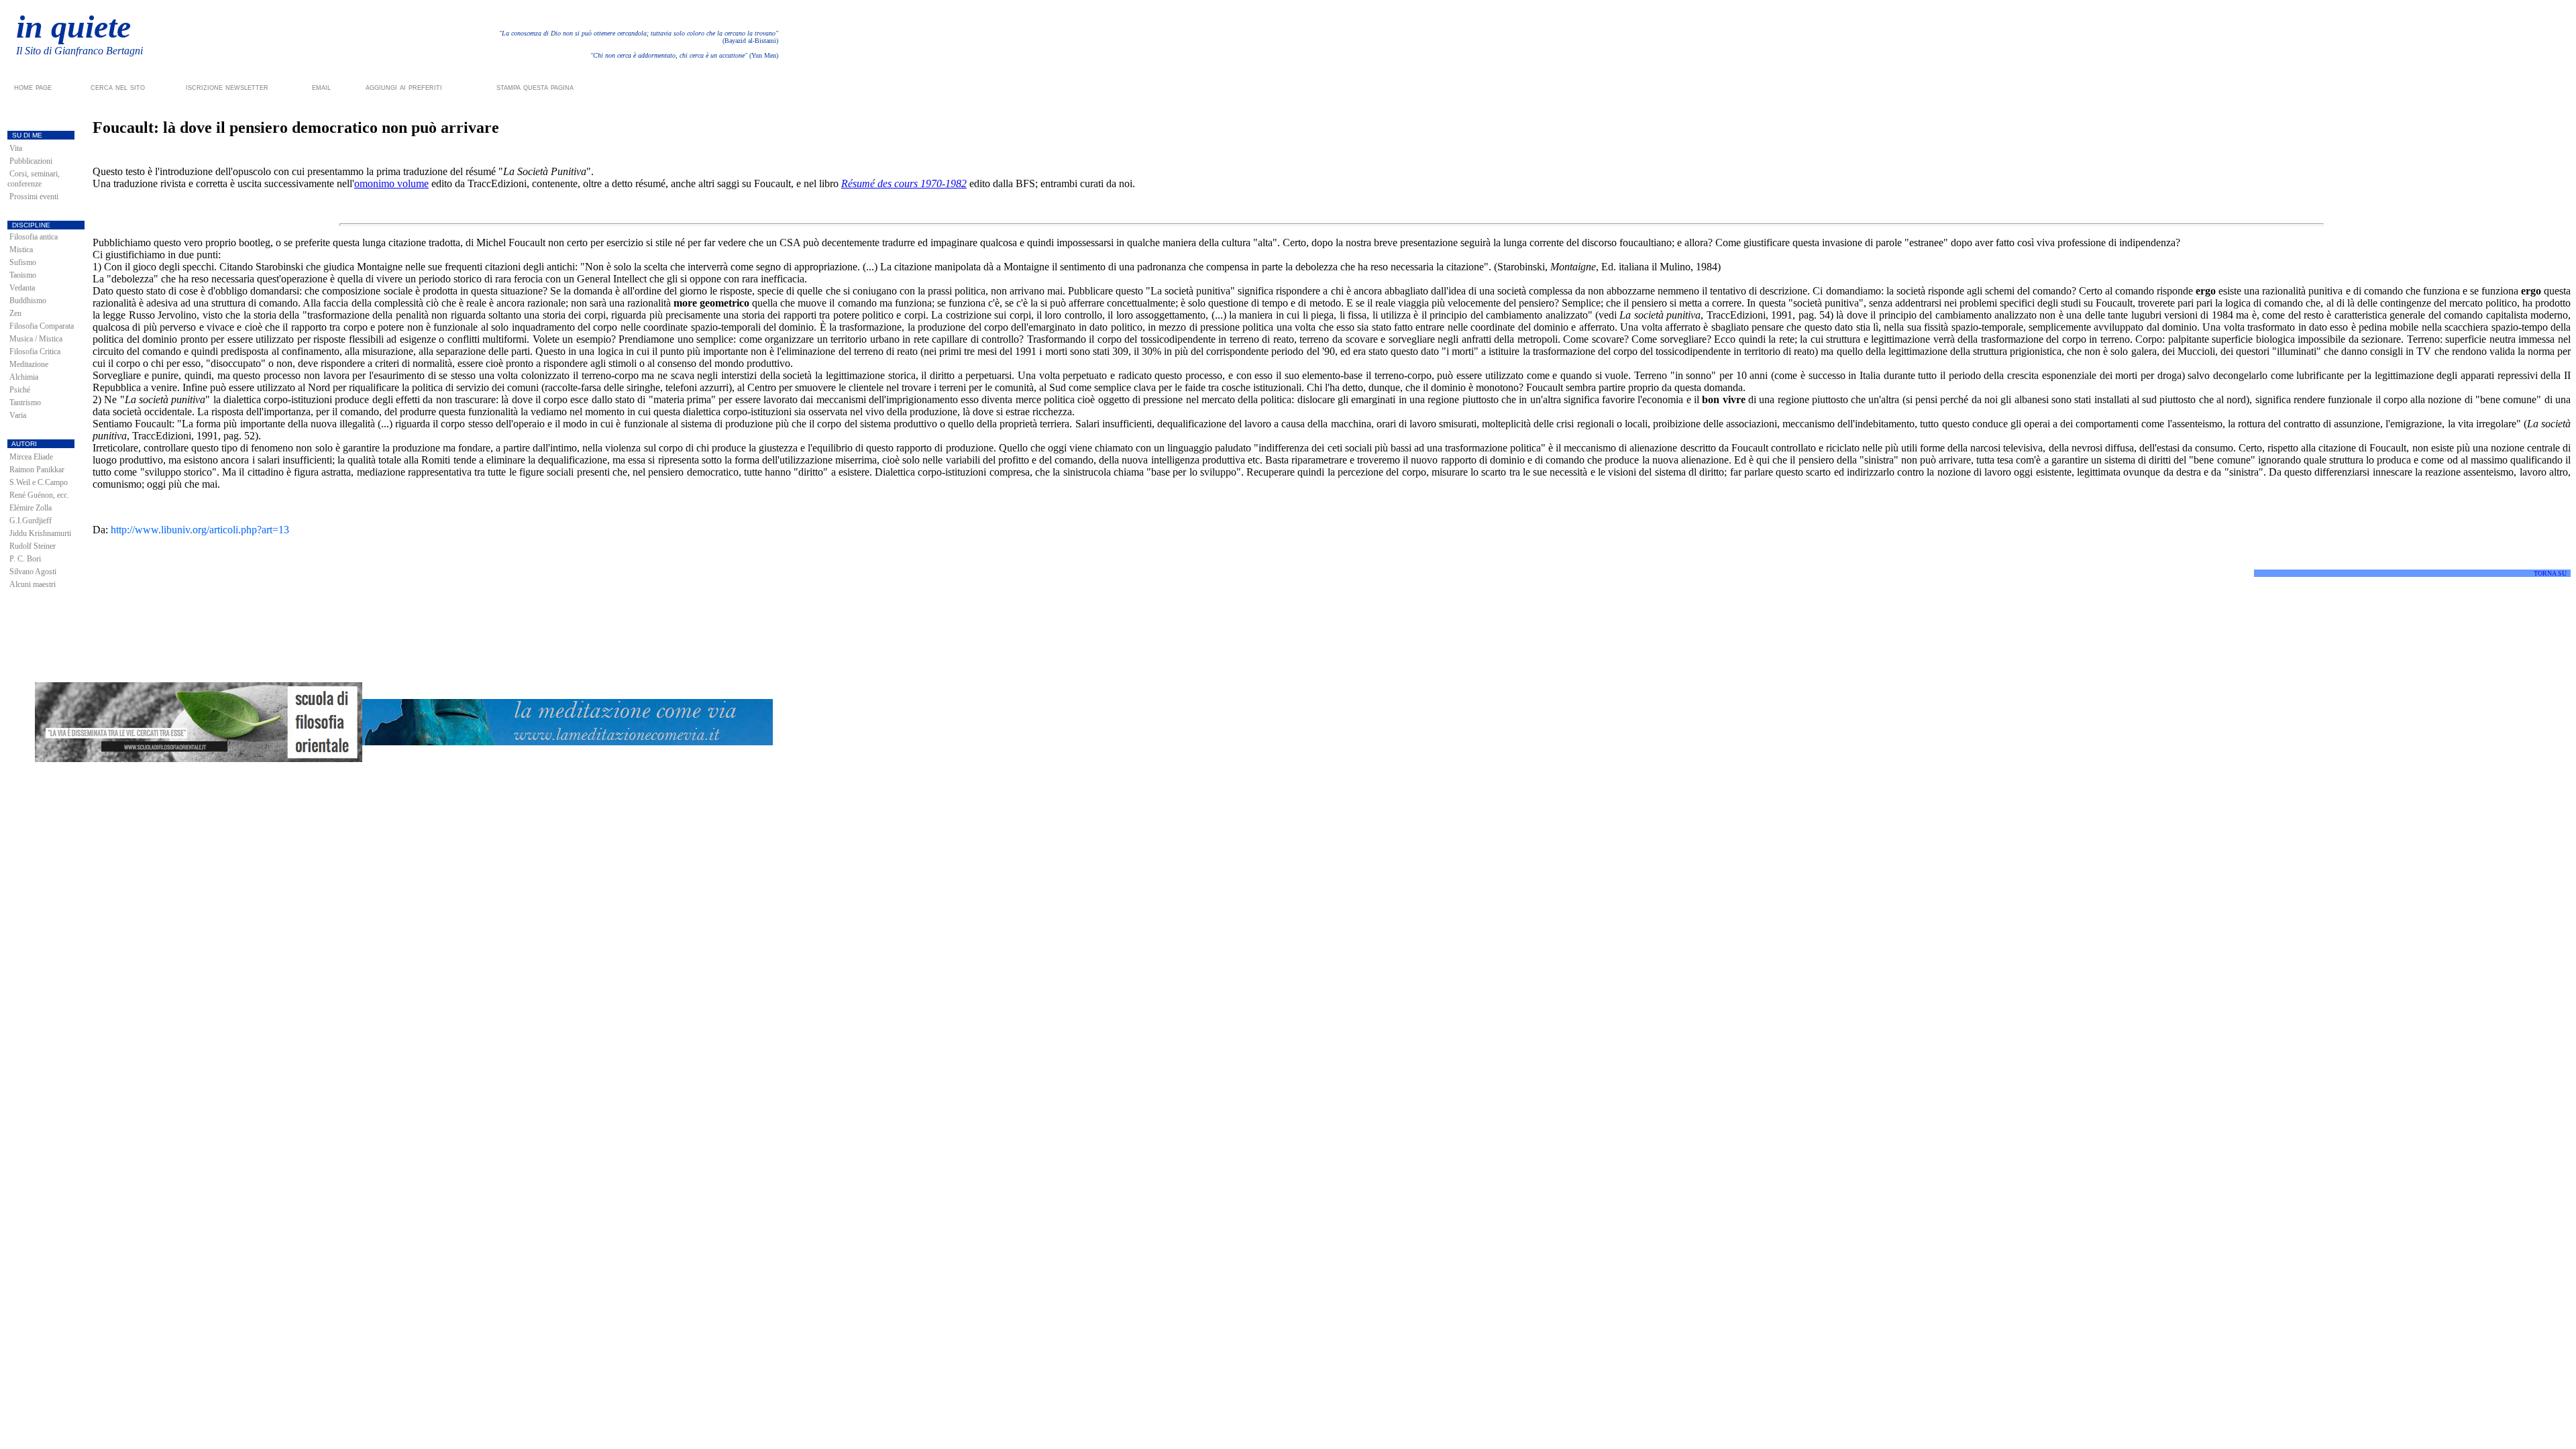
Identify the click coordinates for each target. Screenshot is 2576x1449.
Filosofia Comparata (42, 326)
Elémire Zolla (31, 508)
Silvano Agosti (33, 572)
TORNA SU (2550, 573)
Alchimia (24, 377)
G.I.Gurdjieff (31, 521)
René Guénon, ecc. (39, 495)
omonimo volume (391, 183)
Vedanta (22, 288)
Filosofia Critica (35, 352)
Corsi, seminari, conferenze (34, 179)
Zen (15, 313)
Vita (16, 148)
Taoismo (23, 275)
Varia (18, 415)
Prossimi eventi (34, 197)
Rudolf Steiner (33, 546)
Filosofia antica (34, 237)
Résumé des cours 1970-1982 (904, 183)
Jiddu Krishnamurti (40, 533)
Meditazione (29, 364)
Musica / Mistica (36, 339)
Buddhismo (28, 301)
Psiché (20, 390)
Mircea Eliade (31, 457)
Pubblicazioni (31, 161)
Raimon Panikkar (37, 470)
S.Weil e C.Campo (39, 482)
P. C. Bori (25, 559)
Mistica (21, 250)
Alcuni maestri (33, 584)
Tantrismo (25, 402)
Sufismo (23, 262)
